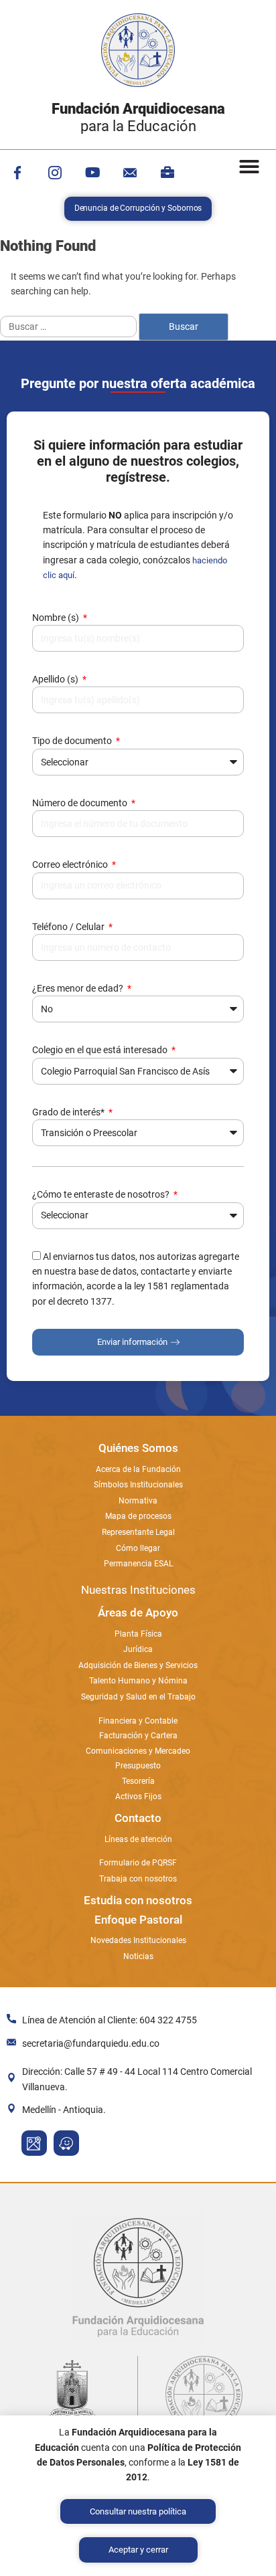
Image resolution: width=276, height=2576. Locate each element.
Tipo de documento (73, 741)
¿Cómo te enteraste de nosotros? (102, 1194)
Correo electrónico (71, 864)
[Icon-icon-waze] (66, 2143)
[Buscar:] (69, 327)
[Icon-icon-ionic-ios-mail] (130, 173)
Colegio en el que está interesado (101, 1050)
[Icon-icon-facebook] (17, 173)
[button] (249, 167)
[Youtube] (92, 173)
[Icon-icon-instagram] (55, 173)
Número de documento (81, 803)
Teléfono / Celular (69, 927)
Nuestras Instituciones (138, 1590)
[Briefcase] (167, 173)
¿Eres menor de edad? (79, 988)
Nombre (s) (57, 618)
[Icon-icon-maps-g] (34, 2143)
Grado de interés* (69, 1112)
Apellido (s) (56, 679)
